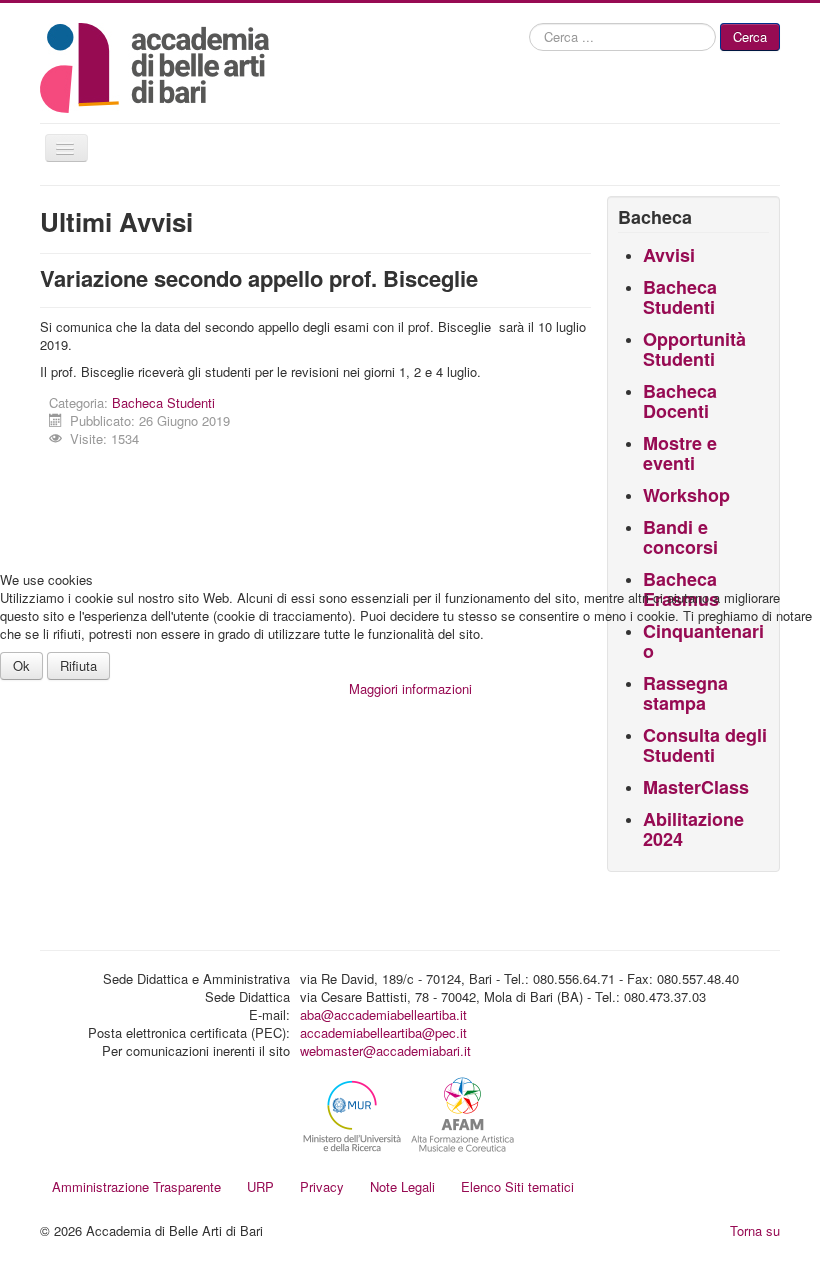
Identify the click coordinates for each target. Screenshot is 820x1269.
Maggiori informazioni (410, 688)
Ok (21, 665)
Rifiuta (78, 665)
